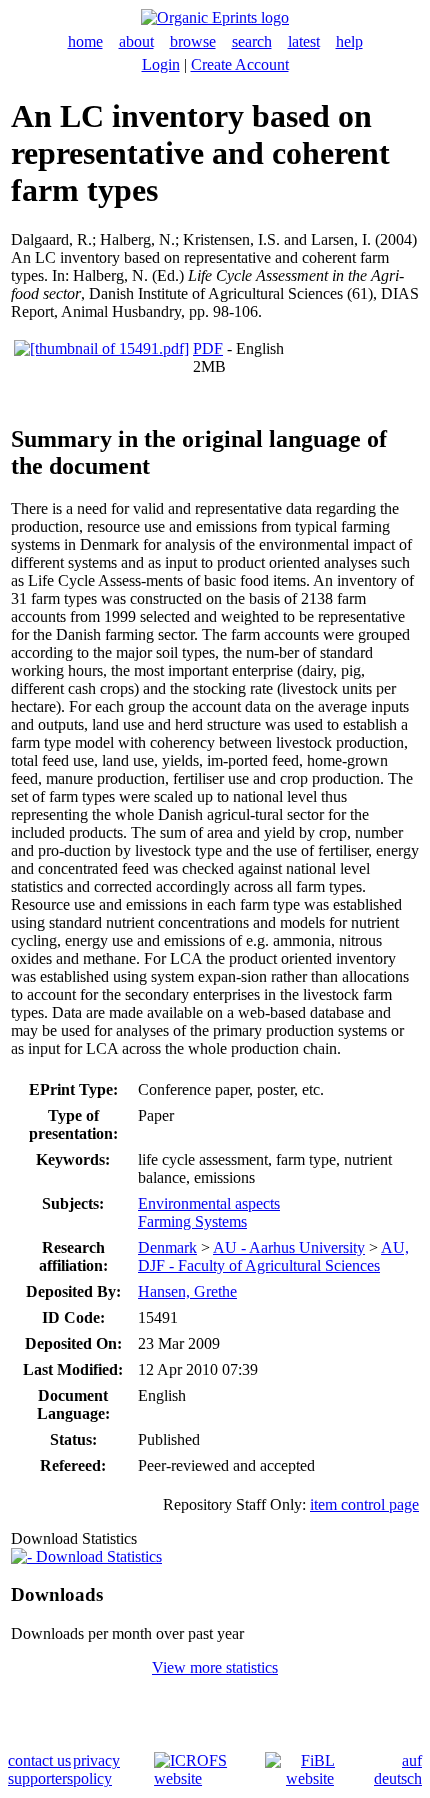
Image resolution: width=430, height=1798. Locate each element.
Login (161, 64)
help (349, 41)
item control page (364, 1504)
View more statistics (215, 1667)
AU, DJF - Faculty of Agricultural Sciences (273, 1256)
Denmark (167, 1247)
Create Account (240, 64)
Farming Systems (192, 1221)
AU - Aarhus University (289, 1247)
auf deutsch (398, 1769)
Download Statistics (97, 1556)
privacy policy (96, 1769)
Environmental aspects (209, 1203)
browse (193, 41)
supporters (40, 1778)
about (136, 41)
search (252, 41)
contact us (39, 1760)
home (85, 41)
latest (304, 41)
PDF (208, 348)
